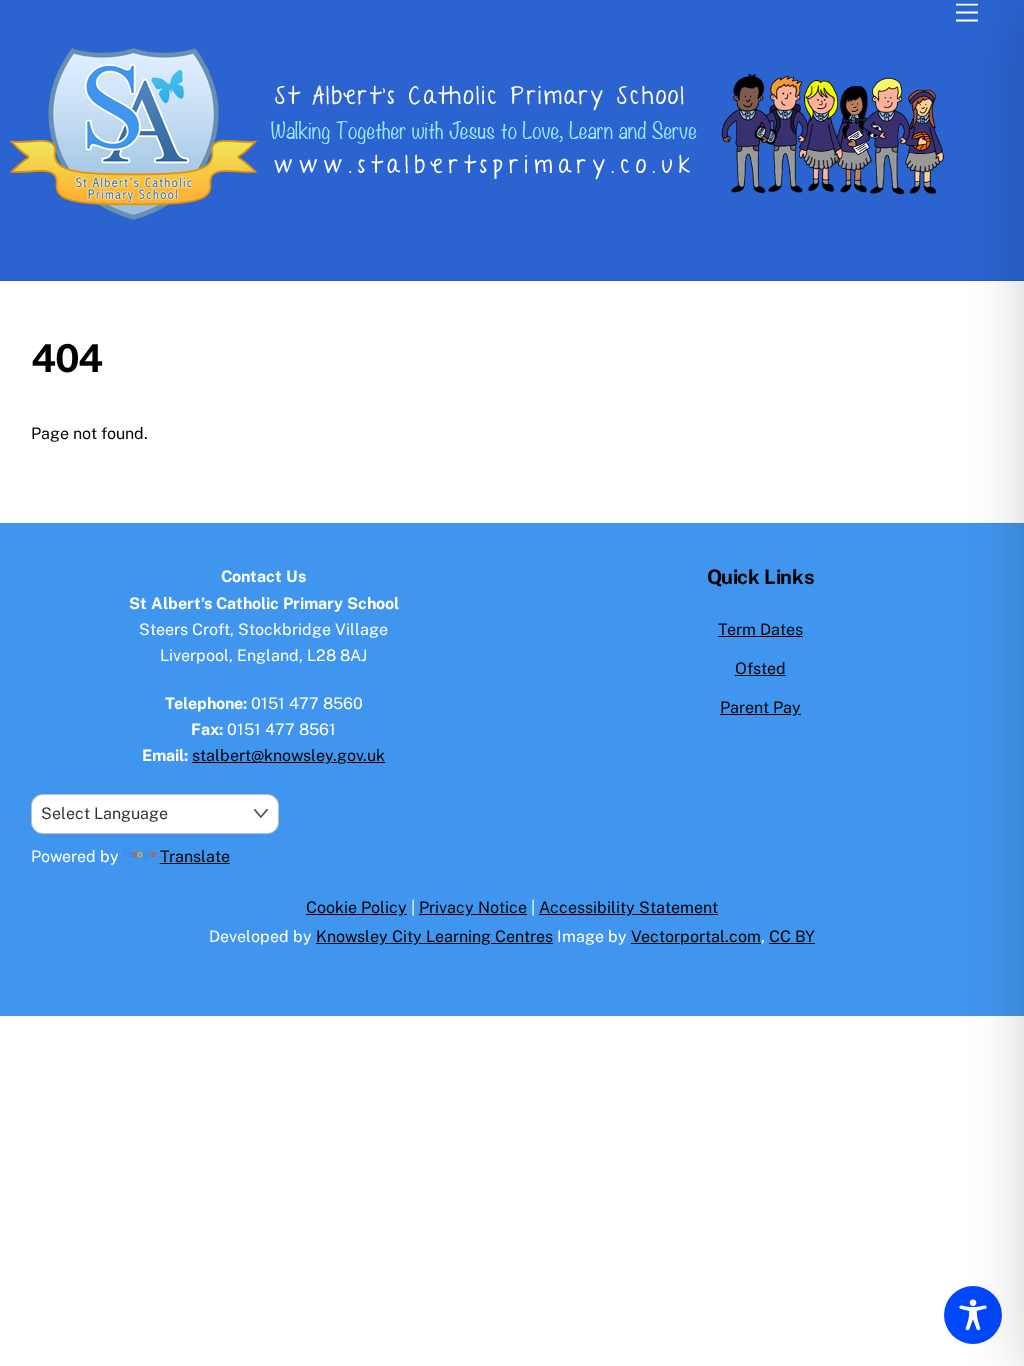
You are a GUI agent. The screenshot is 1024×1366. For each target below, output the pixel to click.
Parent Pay (760, 707)
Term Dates (760, 629)
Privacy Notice (473, 907)
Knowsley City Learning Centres (434, 936)
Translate (195, 856)
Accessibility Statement (628, 907)
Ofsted (760, 668)
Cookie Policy (356, 907)
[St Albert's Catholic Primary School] (500, 228)
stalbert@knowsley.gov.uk (288, 755)
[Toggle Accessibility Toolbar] (973, 1315)
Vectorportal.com (696, 936)
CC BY (792, 936)
